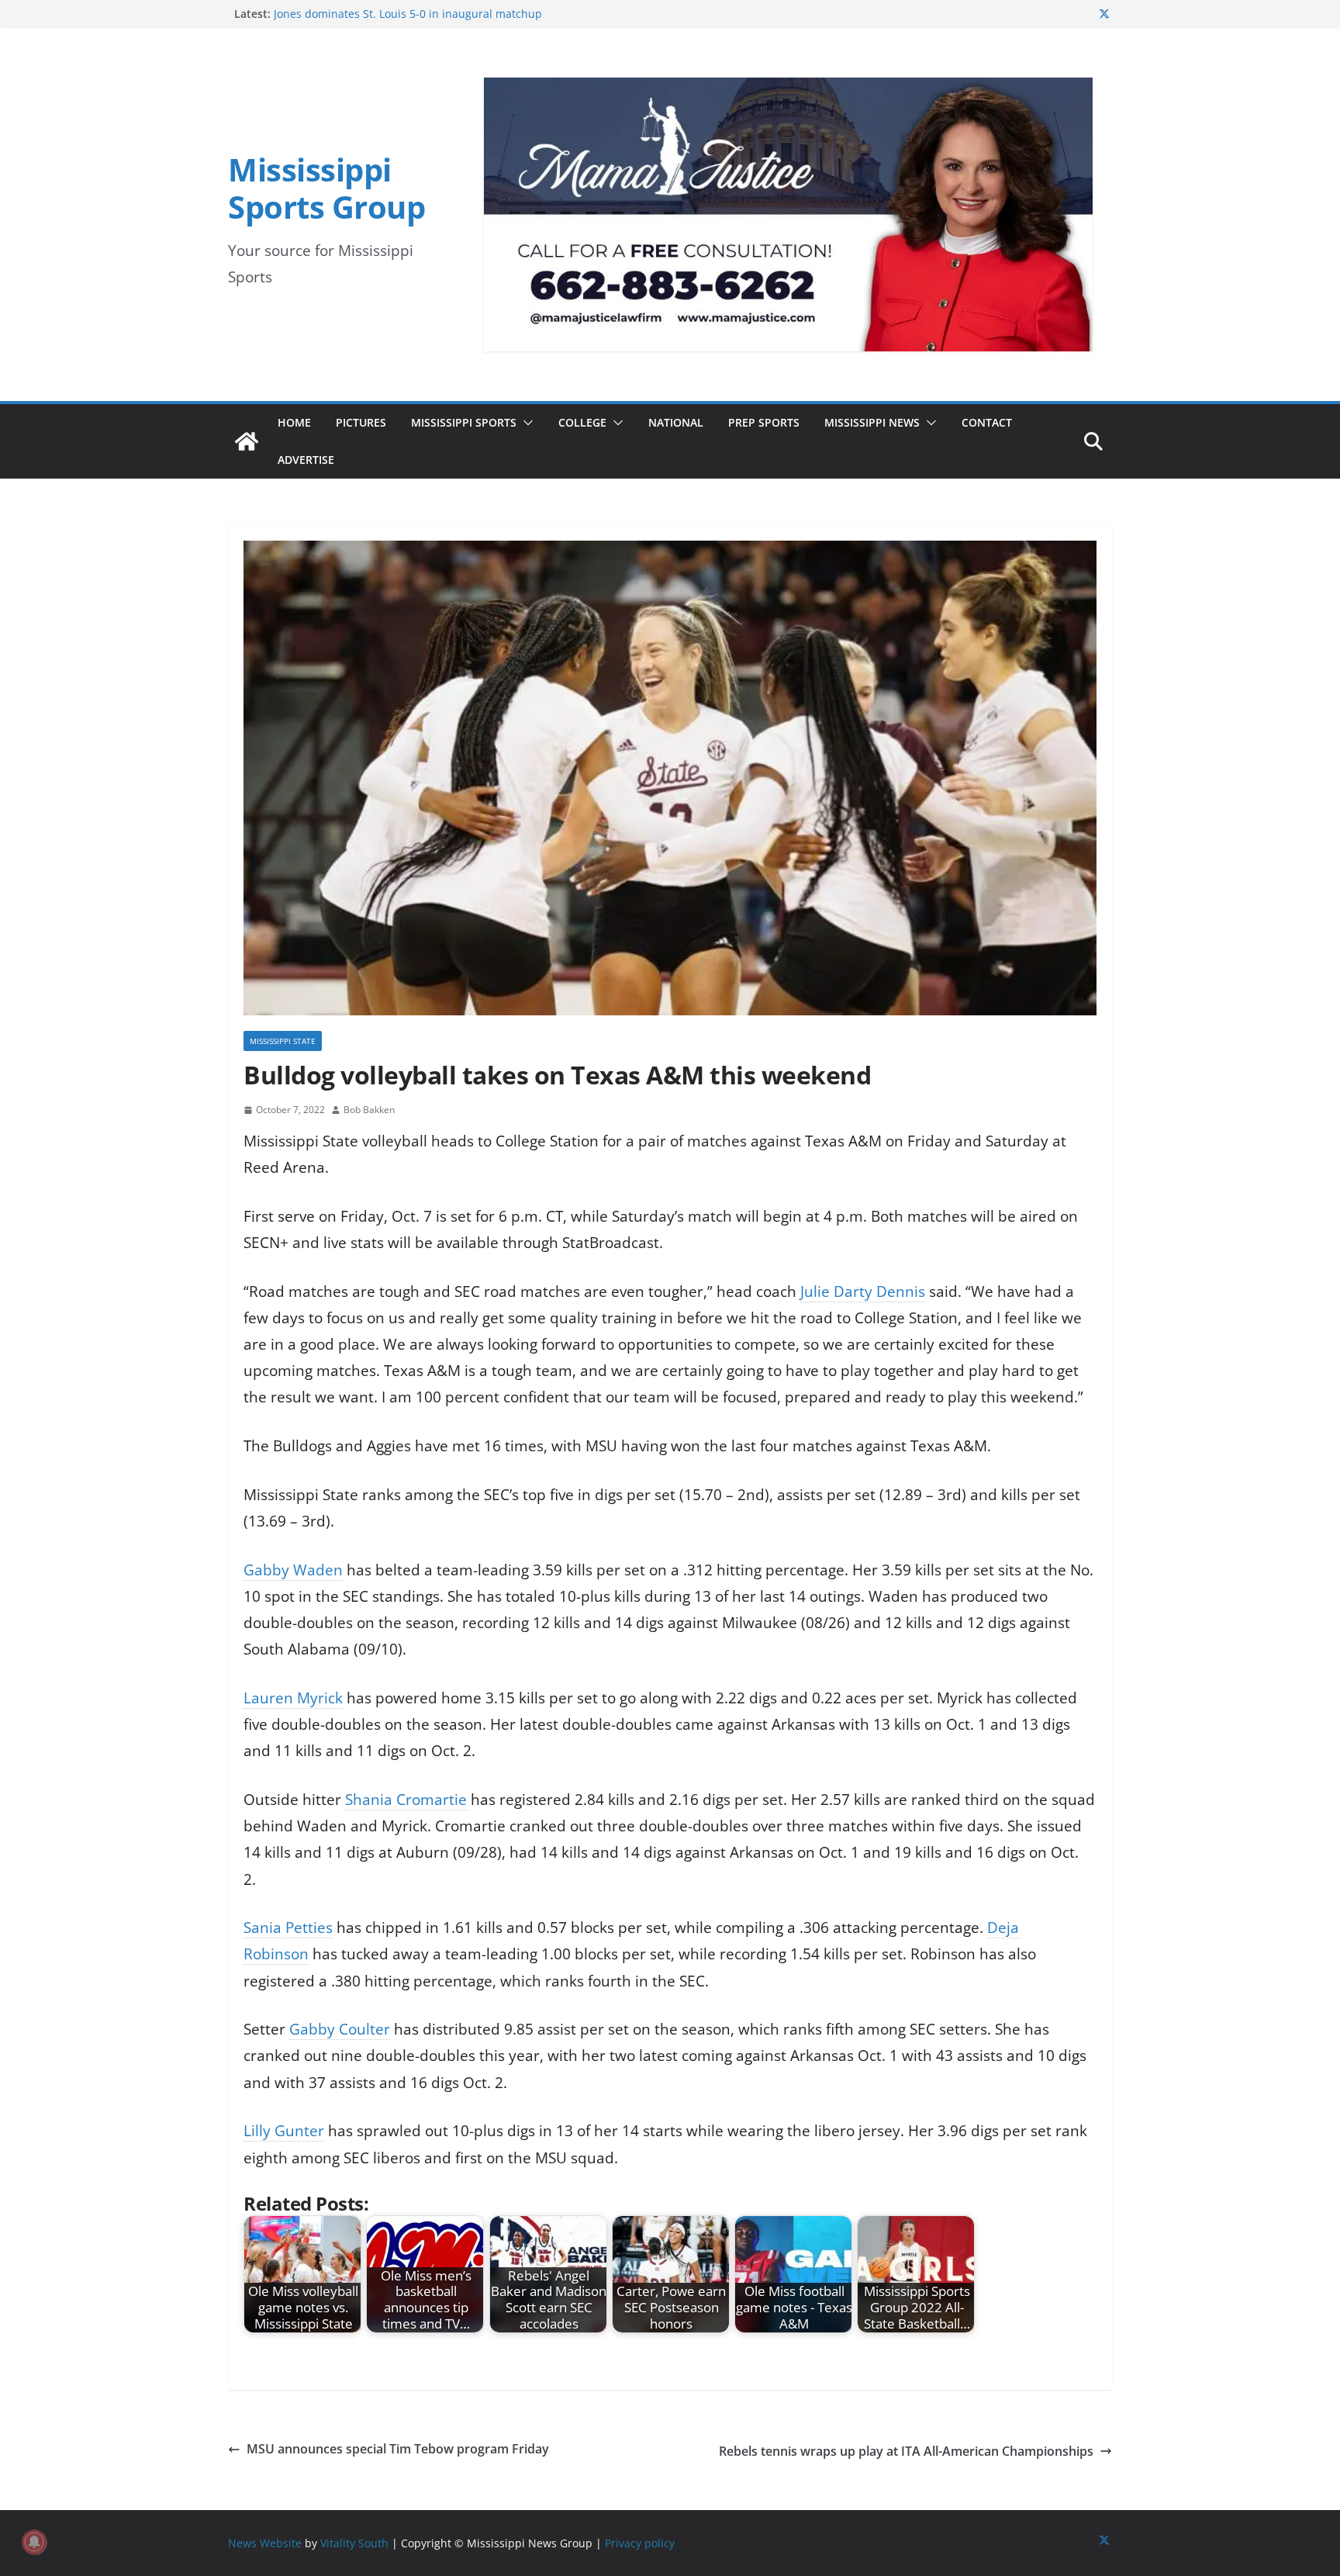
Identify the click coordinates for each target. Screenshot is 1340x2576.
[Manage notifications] (34, 2542)
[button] (525, 423)
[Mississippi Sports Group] (247, 441)
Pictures (361, 422)
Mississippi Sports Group (326, 188)
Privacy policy (640, 2543)
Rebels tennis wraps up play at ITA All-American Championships (906, 2451)
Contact (987, 422)
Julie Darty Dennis (863, 1291)
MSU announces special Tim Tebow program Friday (398, 2449)
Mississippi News (872, 422)
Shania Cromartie (406, 1800)
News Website (265, 2543)
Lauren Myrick (293, 1698)
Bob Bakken (369, 1110)
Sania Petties (288, 1928)
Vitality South (354, 2543)
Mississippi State (283, 1041)
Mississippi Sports (464, 422)
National (676, 422)
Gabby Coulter (340, 2029)
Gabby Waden (293, 1570)
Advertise (306, 460)
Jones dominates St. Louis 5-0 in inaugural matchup (408, 14)
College (582, 422)
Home (294, 422)
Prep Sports (764, 422)
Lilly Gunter (284, 2131)
